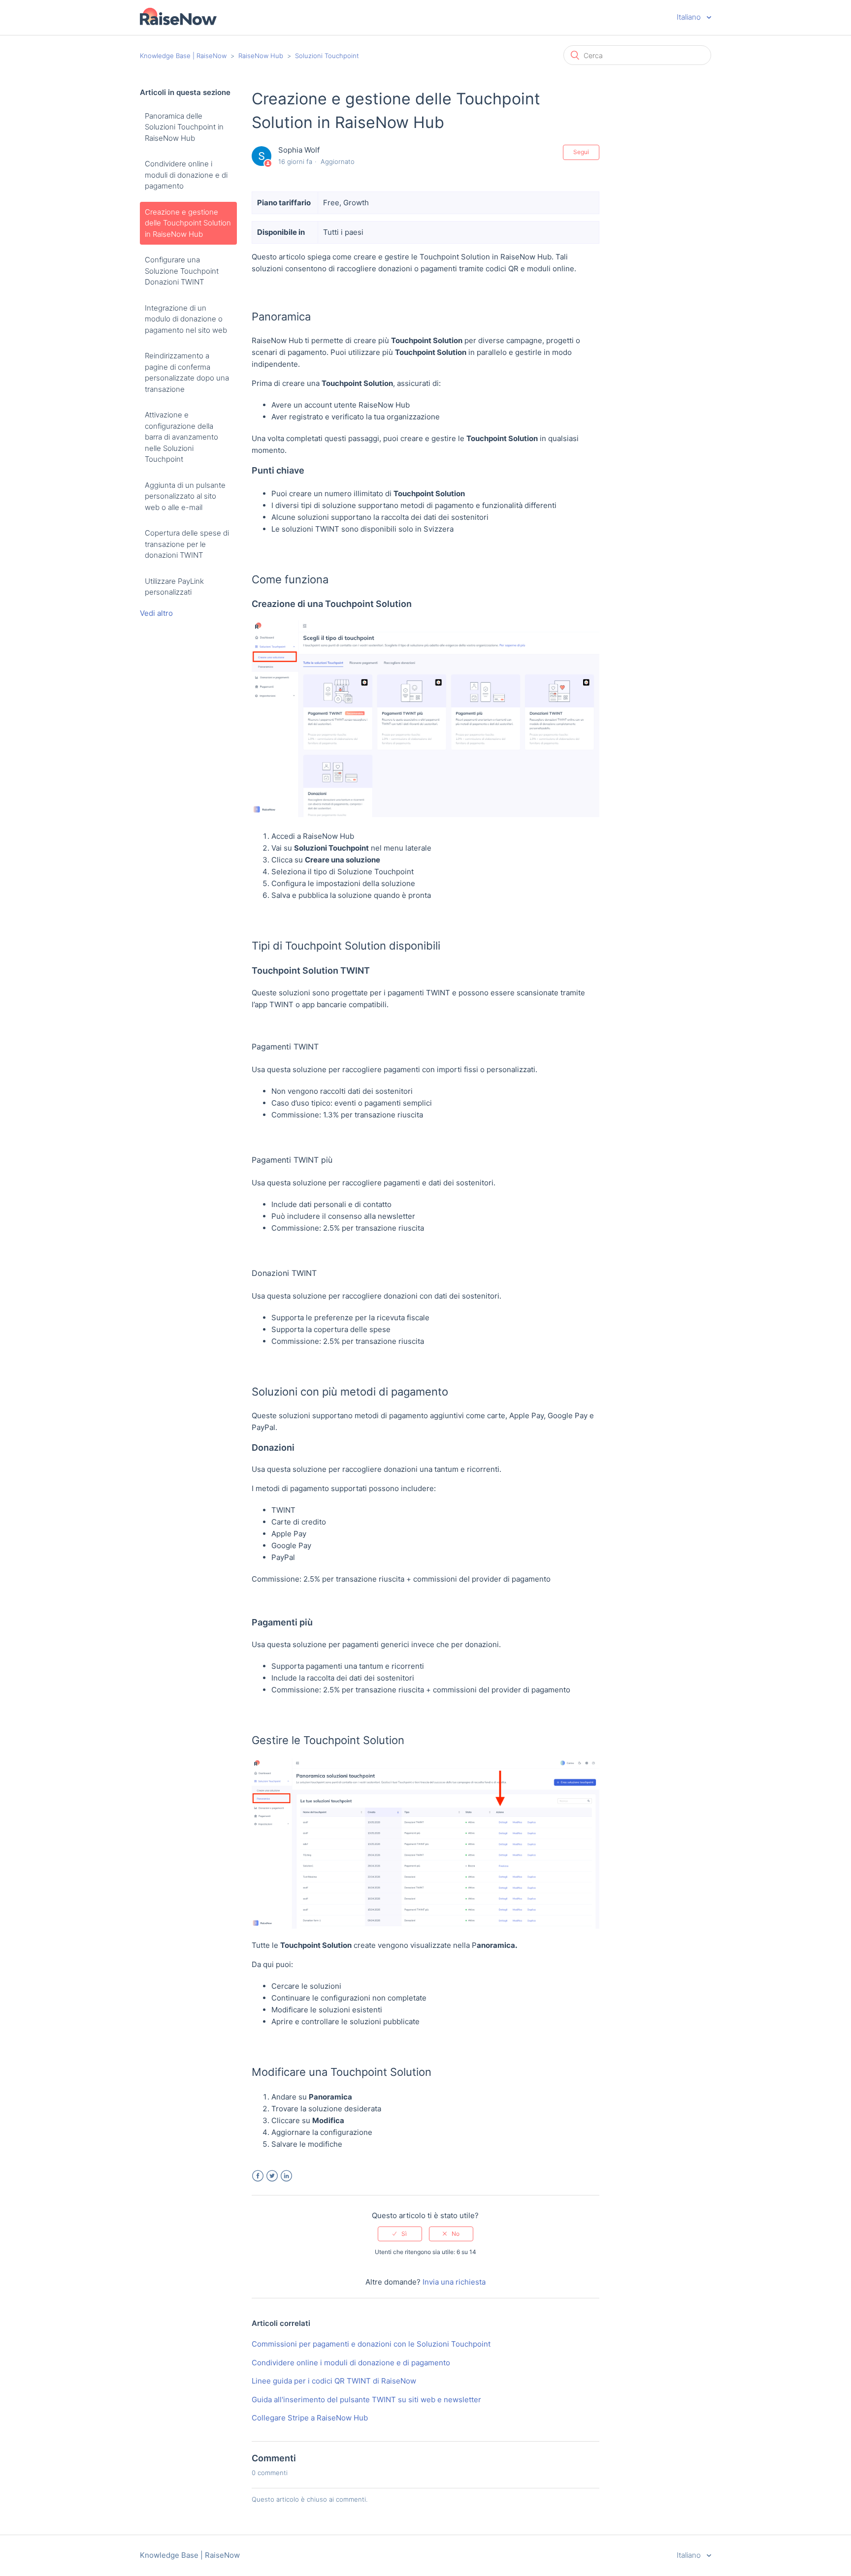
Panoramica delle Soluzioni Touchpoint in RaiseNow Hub (184, 127)
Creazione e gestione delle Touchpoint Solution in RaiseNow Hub (188, 223)
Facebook (258, 2176)
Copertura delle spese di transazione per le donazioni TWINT (187, 544)
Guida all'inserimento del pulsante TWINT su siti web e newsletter (366, 2400)
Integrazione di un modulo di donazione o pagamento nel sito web (186, 319)
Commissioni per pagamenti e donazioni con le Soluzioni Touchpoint (371, 2344)
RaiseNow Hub (261, 56)
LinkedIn (286, 2176)
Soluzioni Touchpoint (327, 56)
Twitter (272, 2176)
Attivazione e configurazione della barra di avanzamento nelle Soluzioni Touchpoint (181, 437)
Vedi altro (156, 613)
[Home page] (178, 22)
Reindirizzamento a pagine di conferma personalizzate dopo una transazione (187, 372)
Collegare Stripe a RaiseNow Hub (310, 2418)
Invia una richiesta (454, 2282)
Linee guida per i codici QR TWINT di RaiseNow (334, 2381)
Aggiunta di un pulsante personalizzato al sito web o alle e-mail (185, 496)
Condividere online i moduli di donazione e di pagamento (186, 175)
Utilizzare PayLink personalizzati (174, 587)
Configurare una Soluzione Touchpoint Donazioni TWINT (182, 271)
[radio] (400, 2234)
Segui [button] (581, 152)
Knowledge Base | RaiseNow (183, 56)
